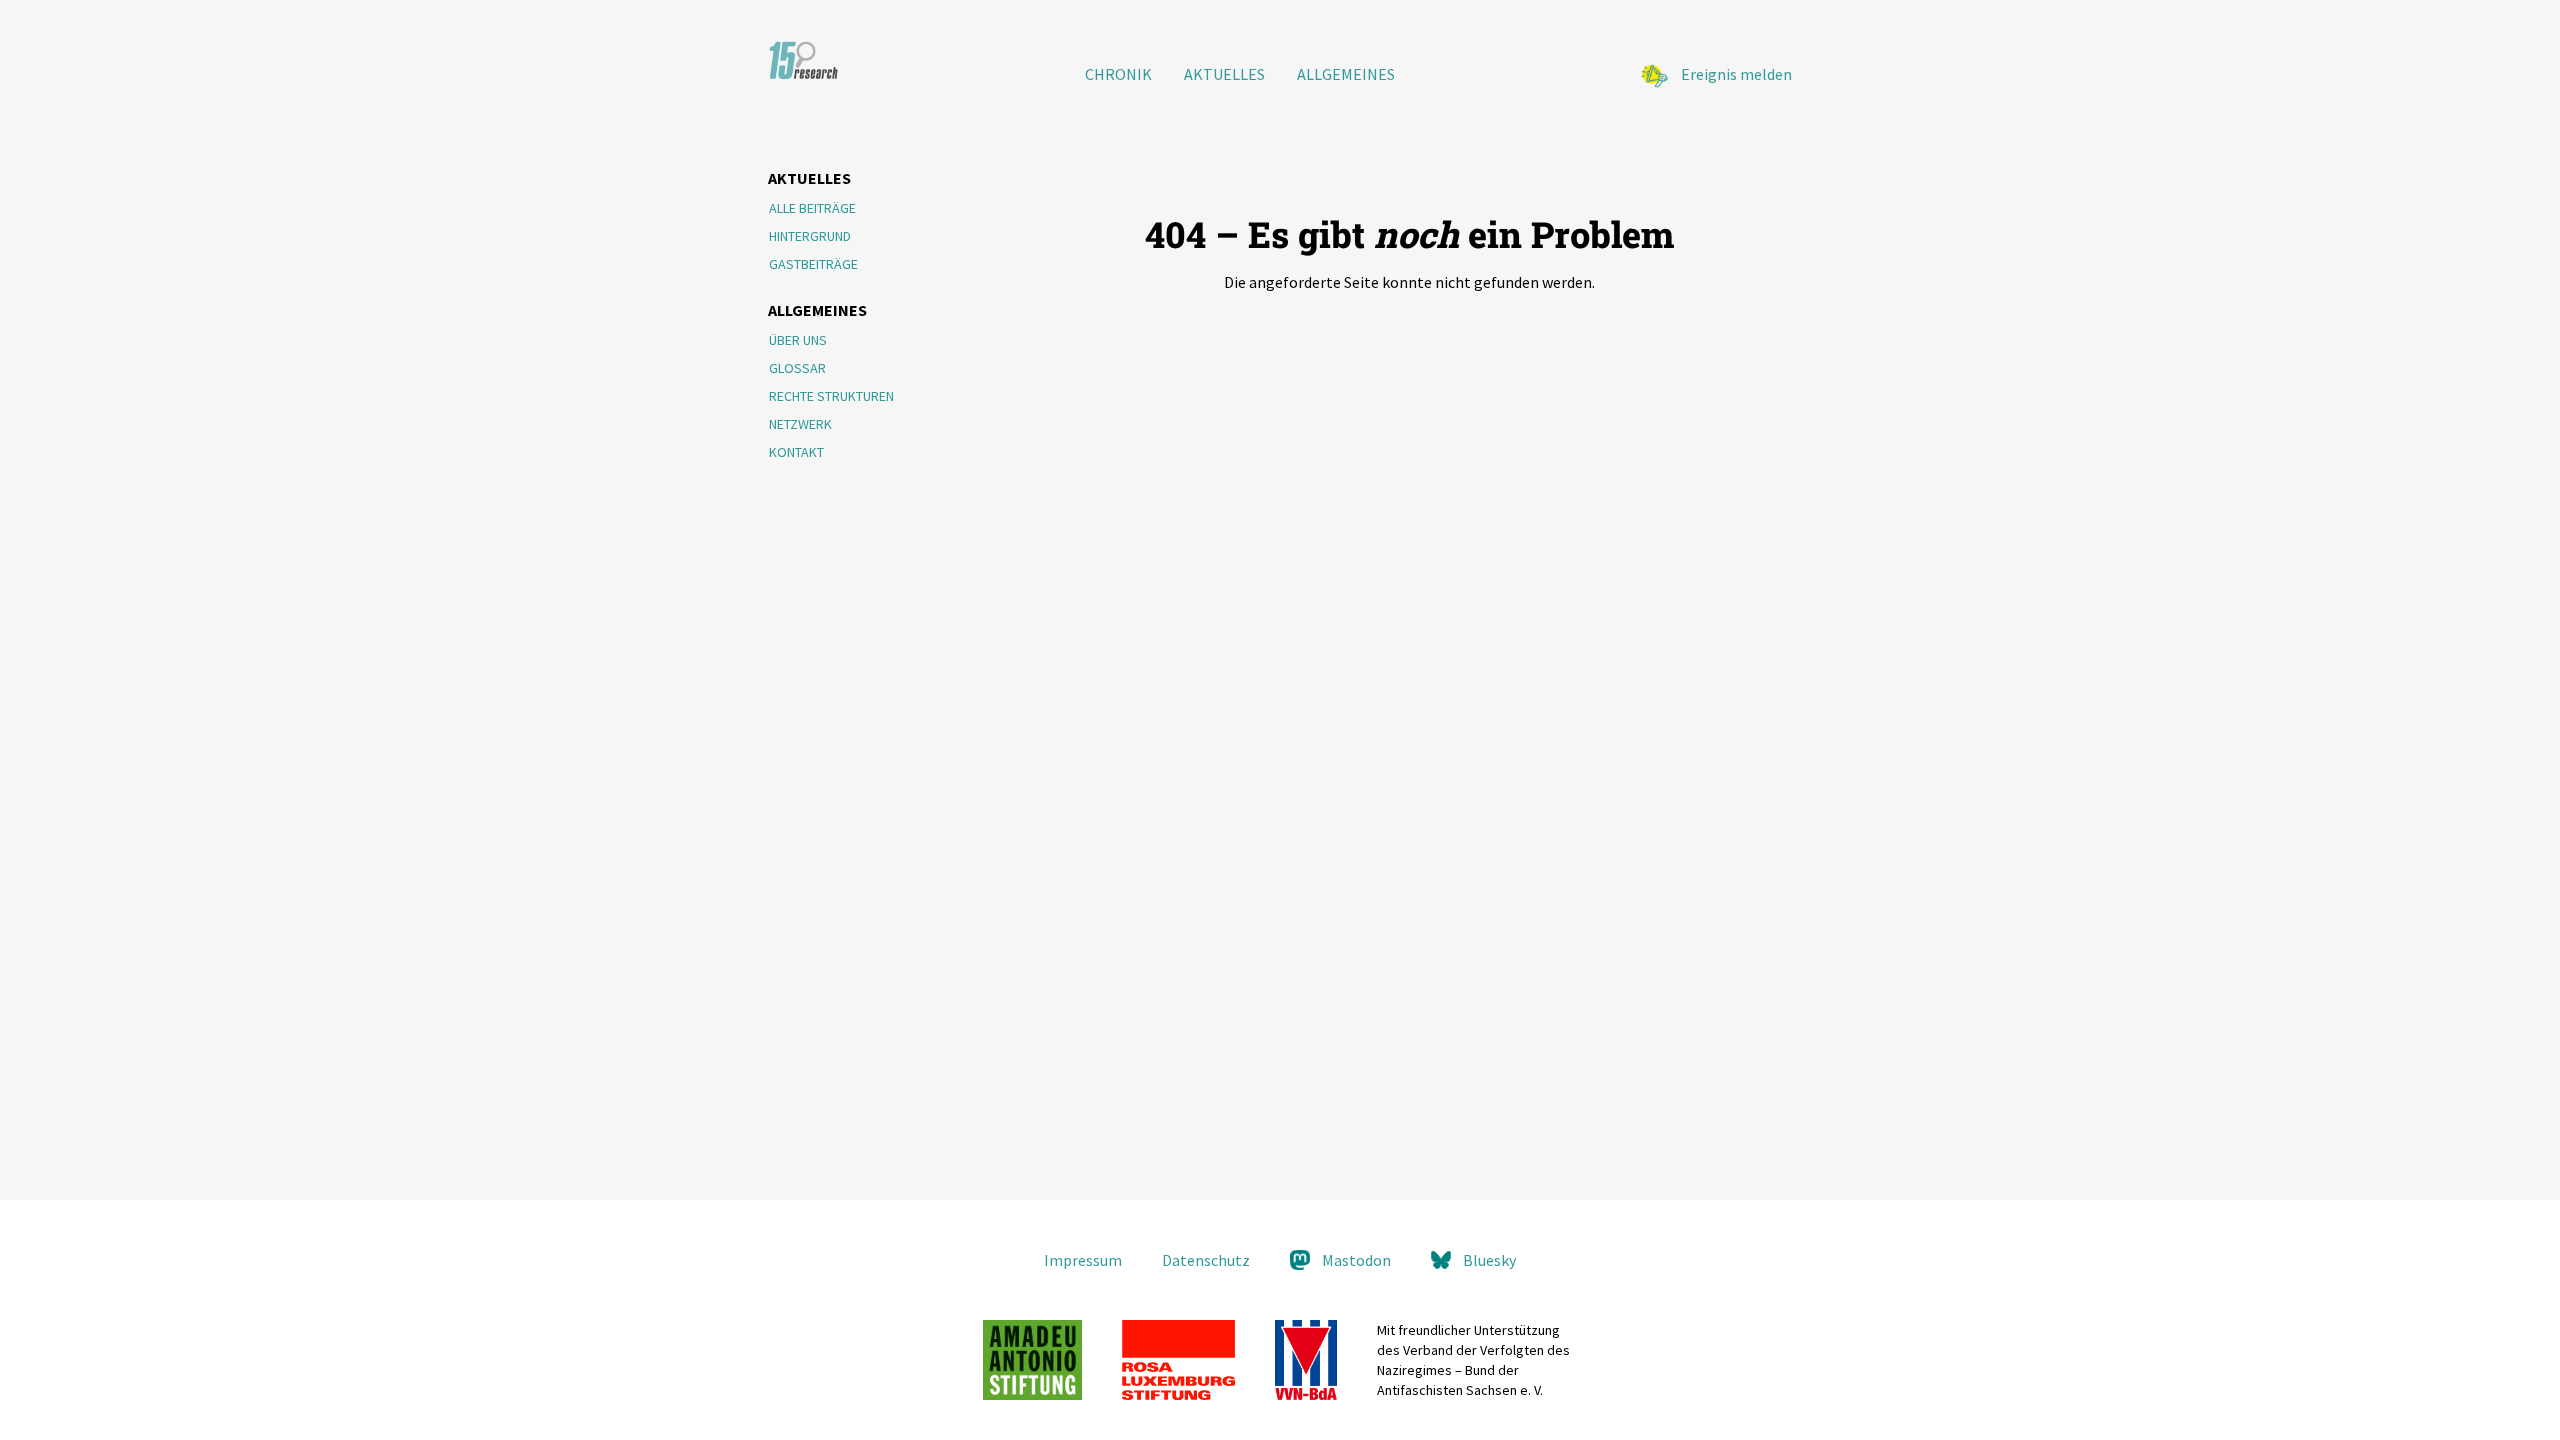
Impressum (1083, 1260)
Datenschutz (1206, 1260)
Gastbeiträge (813, 264)
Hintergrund (810, 236)
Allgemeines (1346, 74)
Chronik (1118, 74)
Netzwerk (800, 424)
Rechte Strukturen (831, 396)
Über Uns (798, 340)
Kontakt (796, 452)
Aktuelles (1224, 74)
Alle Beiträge (812, 208)
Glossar (797, 368)
